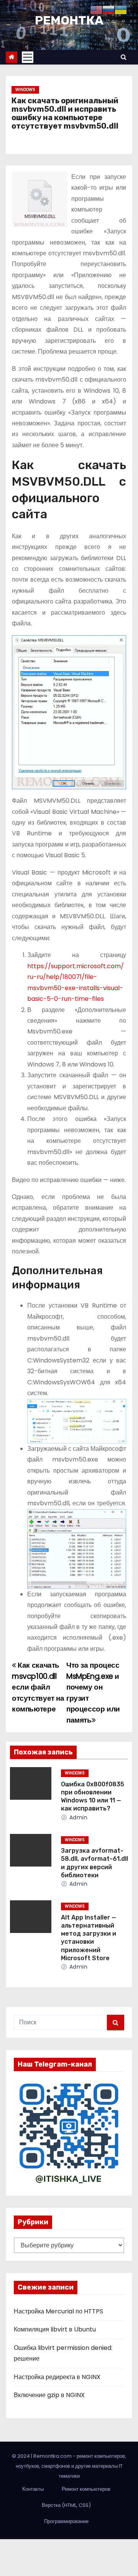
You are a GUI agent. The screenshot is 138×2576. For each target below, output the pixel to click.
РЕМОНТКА (69, 20)
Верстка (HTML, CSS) (66, 2505)
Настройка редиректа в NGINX (57, 2377)
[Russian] (108, 9)
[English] (96, 9)
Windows (25, 90)
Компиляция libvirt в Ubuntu (55, 2329)
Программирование (66, 2521)
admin (77, 1817)
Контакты (33, 2489)
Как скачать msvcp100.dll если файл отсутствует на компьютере (38, 1687)
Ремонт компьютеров (86, 2489)
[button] (124, 57)
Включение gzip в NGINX (49, 2395)
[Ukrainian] (121, 9)
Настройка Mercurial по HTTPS (58, 2311)
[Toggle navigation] (28, 57)
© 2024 (21, 2456)
